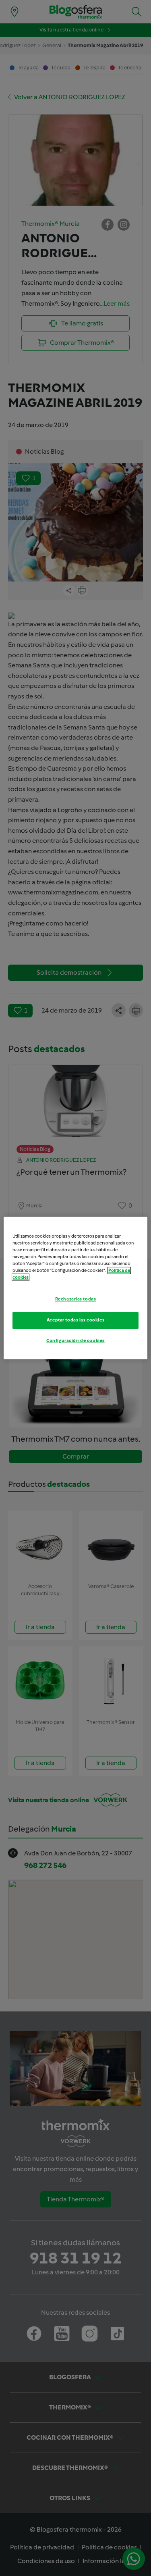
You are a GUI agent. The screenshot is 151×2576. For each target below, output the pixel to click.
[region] (75, 1288)
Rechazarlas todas (76, 1299)
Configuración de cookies (75, 1341)
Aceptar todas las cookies (75, 1320)
